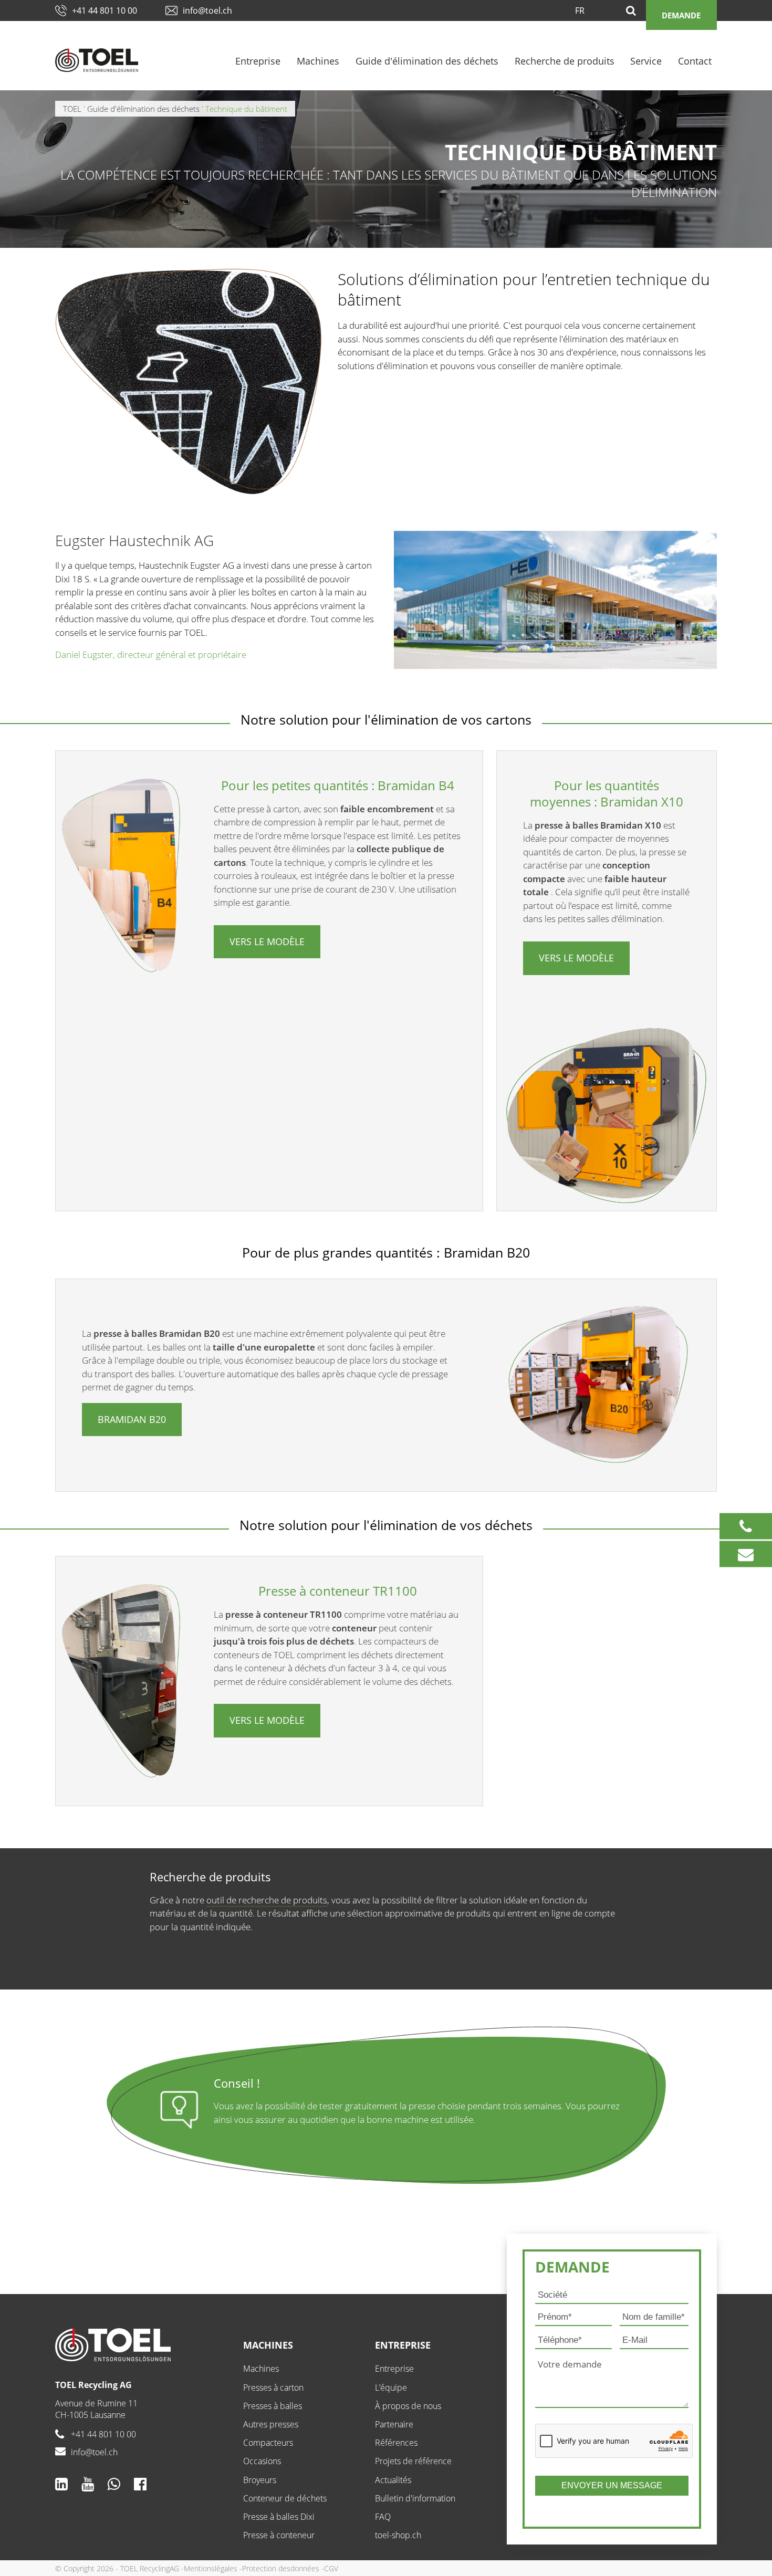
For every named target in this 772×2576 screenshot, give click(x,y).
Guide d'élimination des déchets (427, 61)
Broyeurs (260, 2480)
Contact (695, 61)
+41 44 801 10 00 (105, 11)
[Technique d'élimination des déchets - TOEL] (97, 60)
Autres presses (271, 2424)
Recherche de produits (565, 61)
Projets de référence (413, 2461)
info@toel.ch (207, 11)
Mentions (199, 2568)
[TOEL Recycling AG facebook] (140, 2484)
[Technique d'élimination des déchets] (141, 2345)
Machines (318, 61)
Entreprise (258, 61)
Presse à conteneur (279, 2535)
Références (396, 2443)
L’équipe (391, 2387)
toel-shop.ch (398, 2535)
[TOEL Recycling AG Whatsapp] (114, 2484)
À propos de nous (408, 2406)
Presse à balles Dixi (279, 2517)
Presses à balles (273, 2406)
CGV (331, 2568)
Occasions (262, 2461)
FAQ (383, 2517)
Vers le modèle (267, 941)
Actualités (393, 2480)
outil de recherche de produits (267, 1900)
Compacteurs (268, 2443)
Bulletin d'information (415, 2498)
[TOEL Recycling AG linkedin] (61, 2484)
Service (646, 61)
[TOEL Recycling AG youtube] (88, 2484)
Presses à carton (273, 2387)
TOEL (72, 109)
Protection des (266, 2568)
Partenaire (394, 2424)
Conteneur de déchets (285, 2498)
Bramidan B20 (132, 1419)
